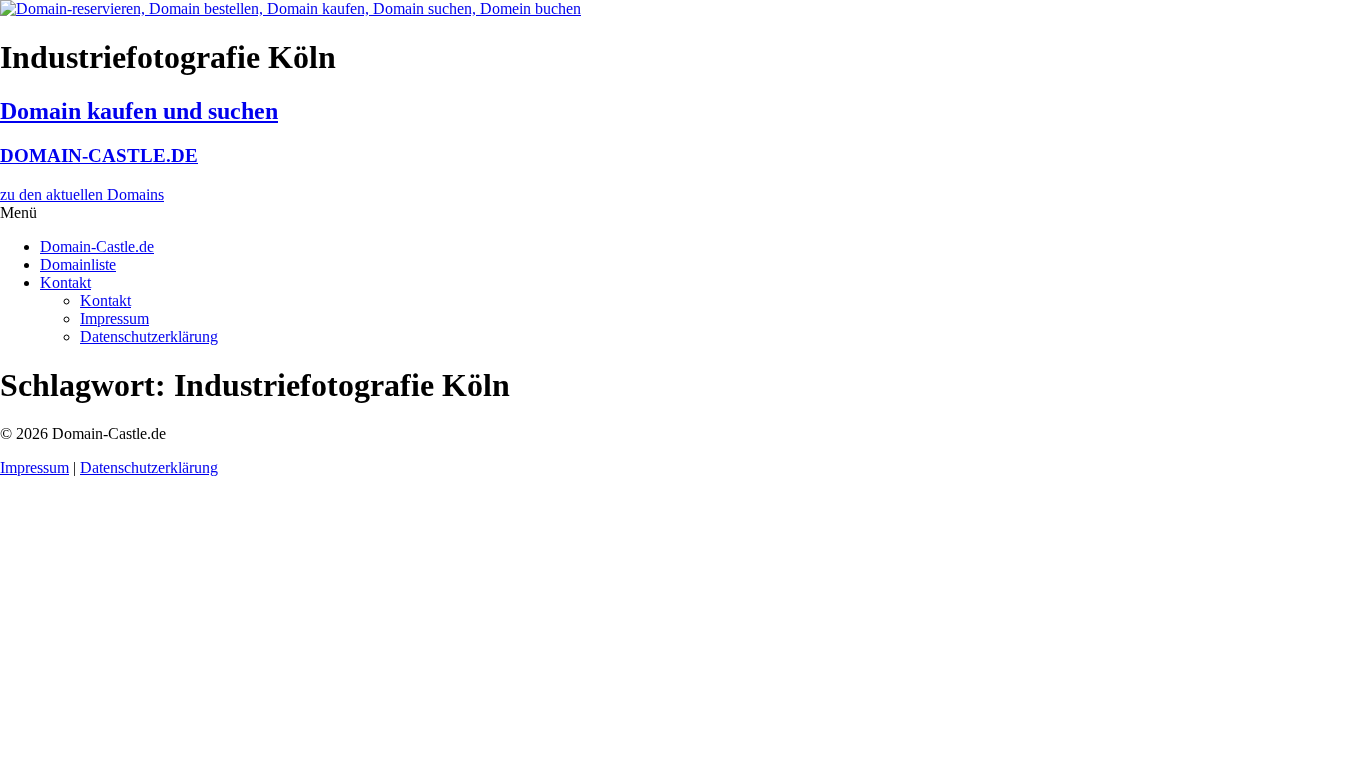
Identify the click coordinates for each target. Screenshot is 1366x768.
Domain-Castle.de (97, 246)
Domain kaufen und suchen (139, 111)
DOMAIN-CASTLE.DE (99, 155)
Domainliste (78, 264)
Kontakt (65, 282)
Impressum (114, 318)
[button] (683, 213)
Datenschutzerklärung (149, 336)
